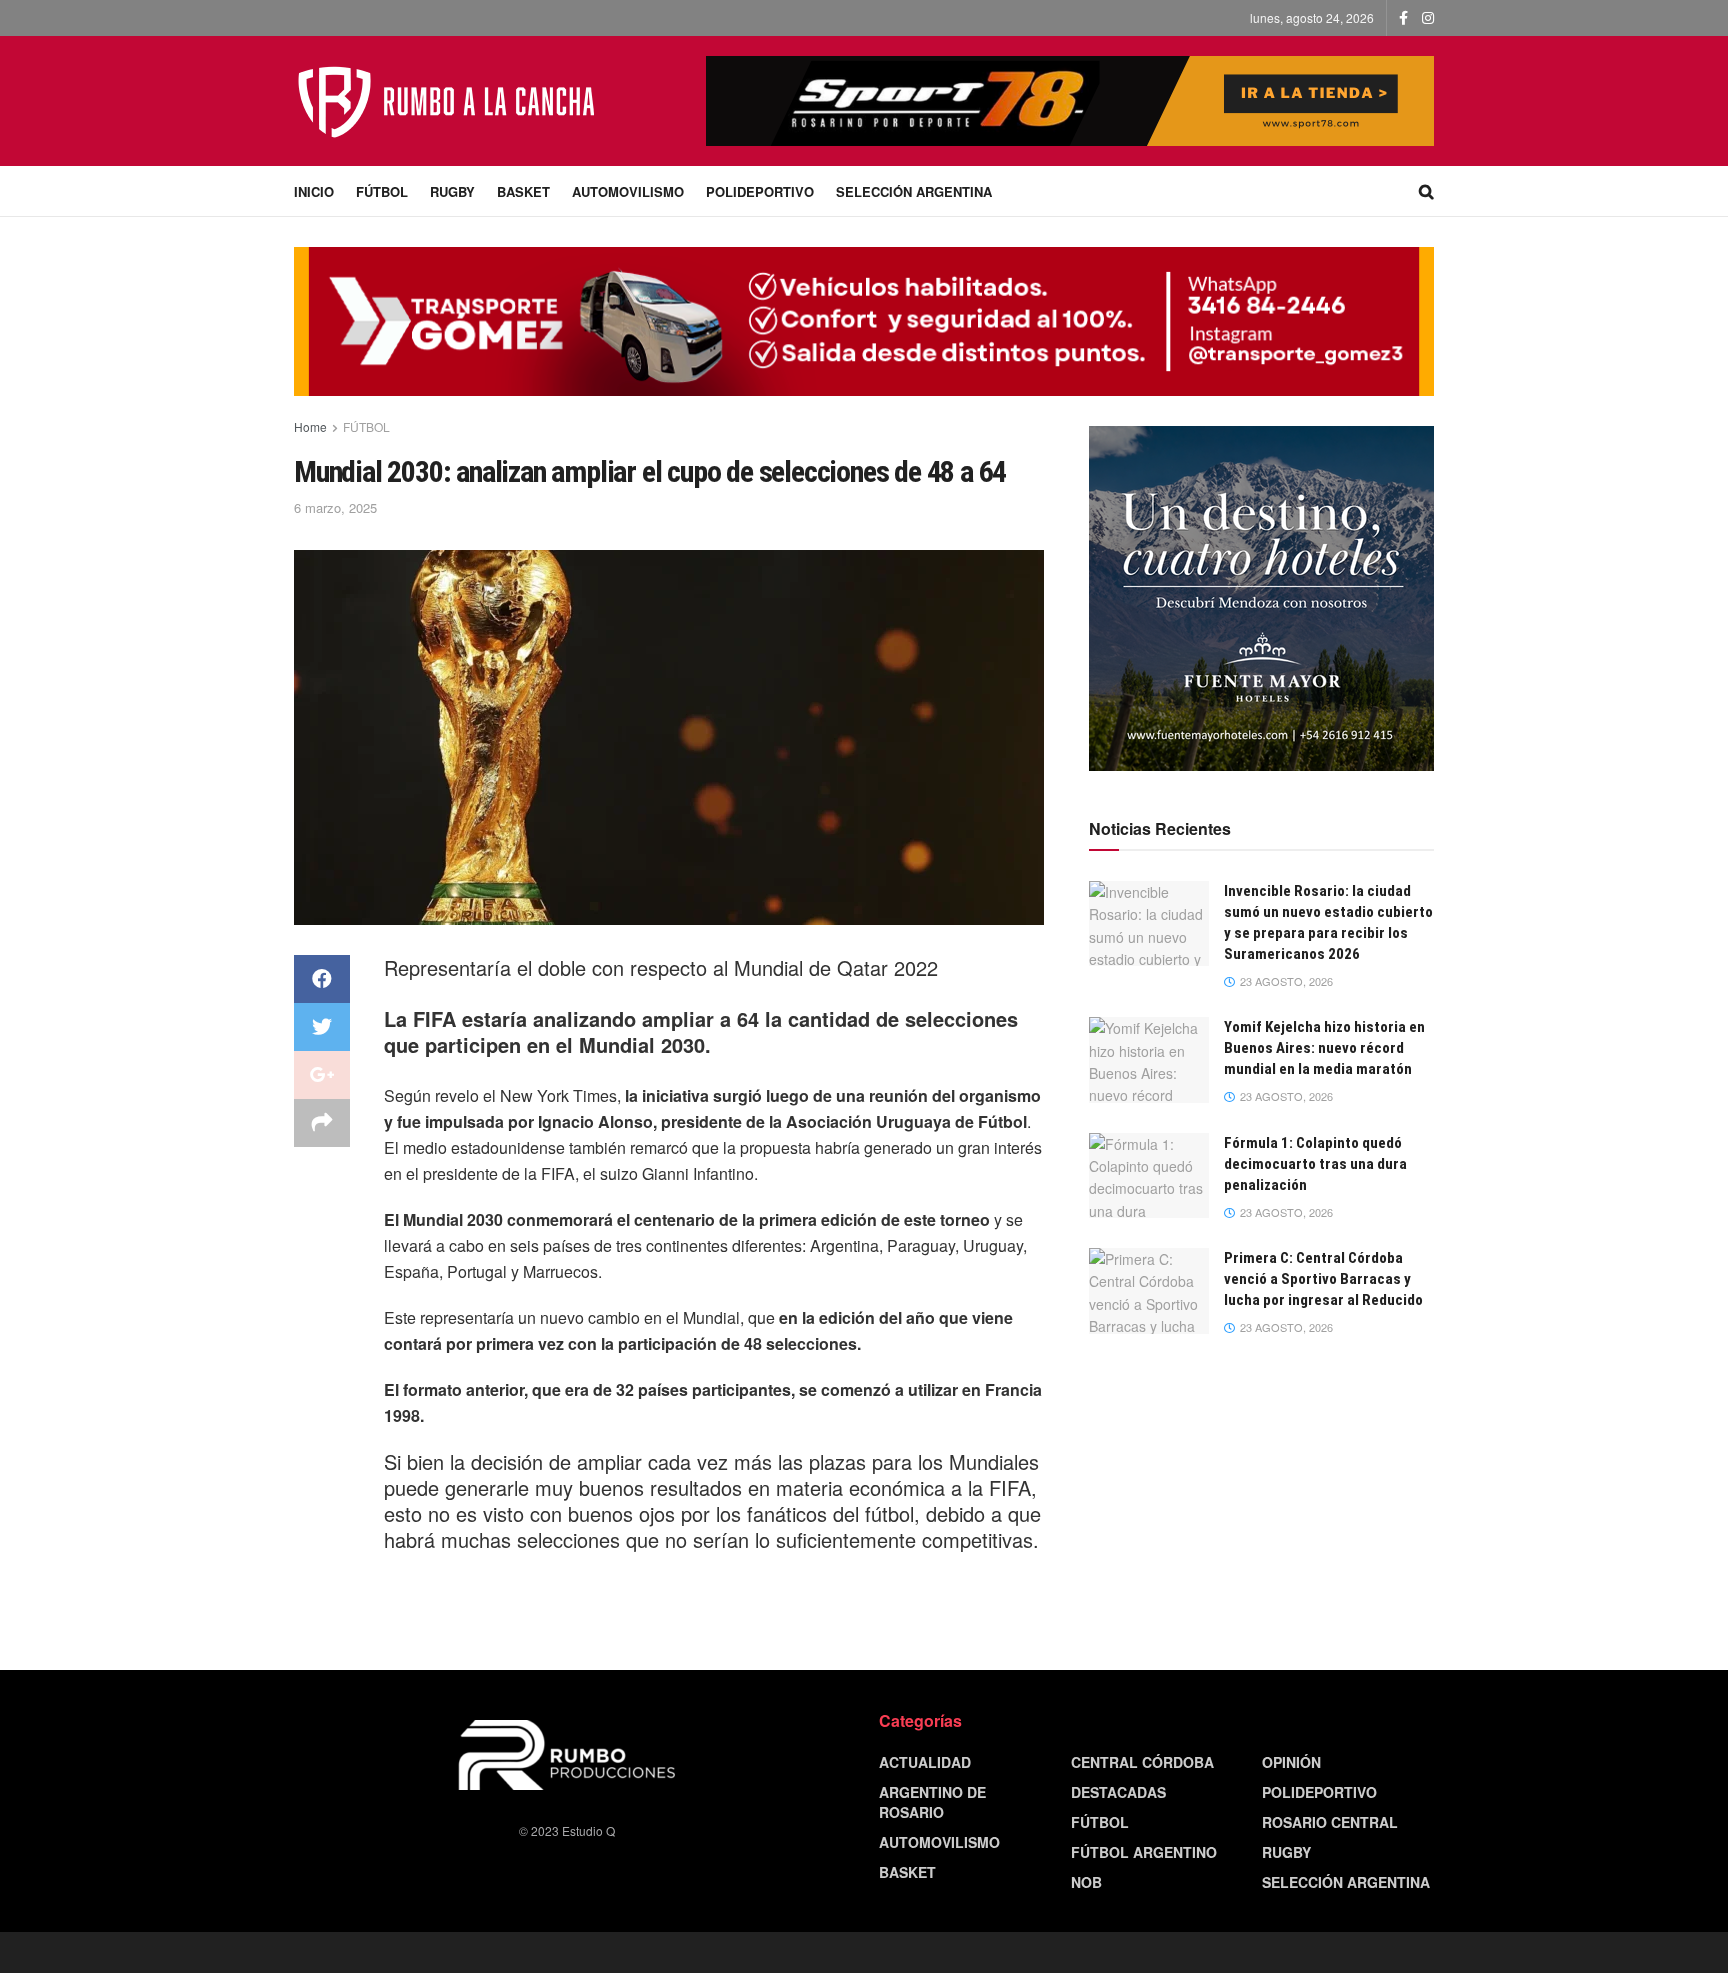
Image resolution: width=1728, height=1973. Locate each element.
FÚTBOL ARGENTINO (1144, 1852)
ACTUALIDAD (925, 1762)
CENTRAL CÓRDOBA (1142, 1762)
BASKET (523, 191)
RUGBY (452, 191)
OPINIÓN (1291, 1762)
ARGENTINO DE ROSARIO (932, 1802)
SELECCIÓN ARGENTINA (914, 191)
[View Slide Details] (1261, 598)
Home (310, 426)
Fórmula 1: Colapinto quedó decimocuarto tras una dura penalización (1315, 1164)
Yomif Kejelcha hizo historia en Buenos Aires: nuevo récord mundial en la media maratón (1324, 1048)
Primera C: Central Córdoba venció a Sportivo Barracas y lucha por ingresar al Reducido (1323, 1279)
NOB (1086, 1882)
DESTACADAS (1118, 1792)
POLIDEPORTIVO (760, 191)
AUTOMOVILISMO (628, 191)
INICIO (314, 191)
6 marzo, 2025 (335, 507)
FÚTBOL (382, 191)
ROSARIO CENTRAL (1330, 1822)
